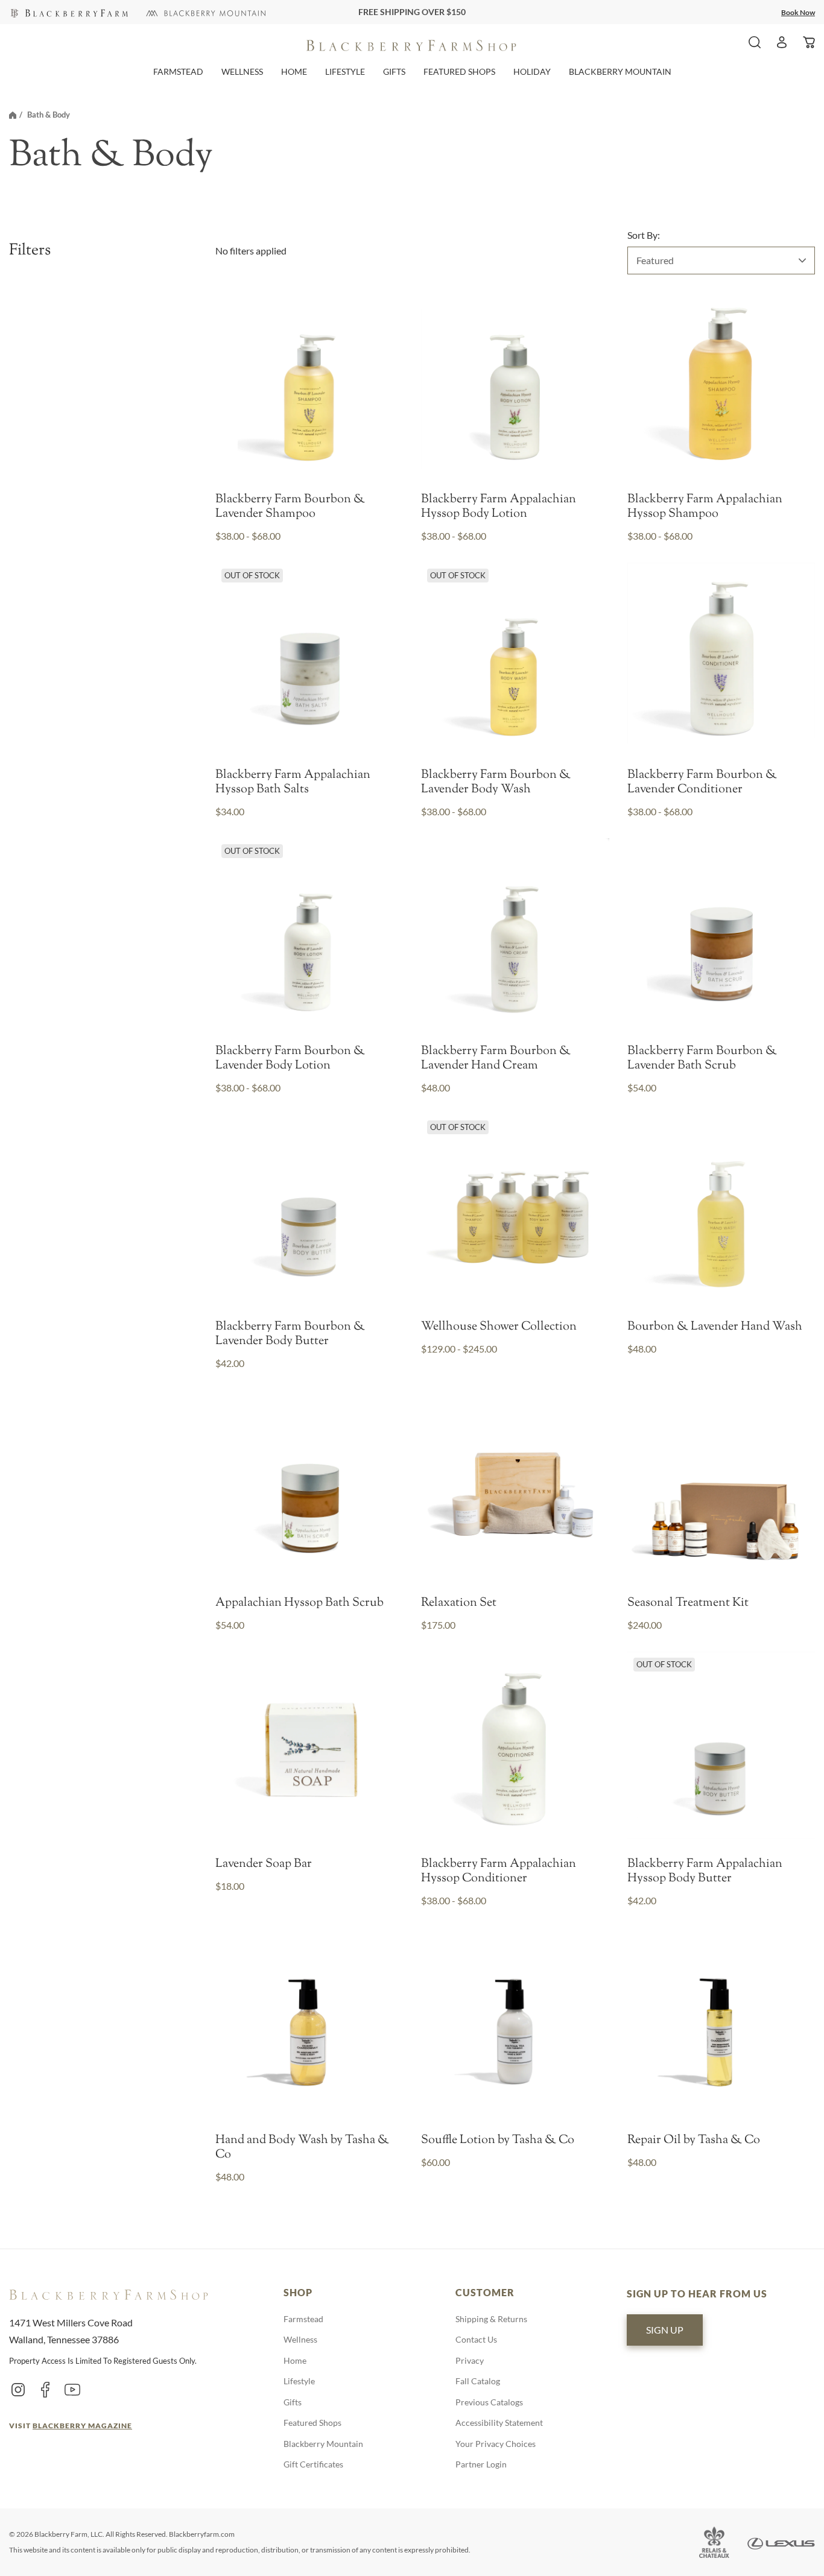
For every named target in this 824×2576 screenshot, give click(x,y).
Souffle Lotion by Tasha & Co (498, 2141)
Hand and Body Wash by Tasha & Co (302, 2148)
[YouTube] (72, 2389)
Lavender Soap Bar (264, 1864)
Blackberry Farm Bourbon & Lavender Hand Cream (496, 1059)
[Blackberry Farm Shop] (68, 12)
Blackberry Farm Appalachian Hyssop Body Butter (705, 1872)
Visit (71, 2426)
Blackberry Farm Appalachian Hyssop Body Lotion (499, 507)
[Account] (782, 42)
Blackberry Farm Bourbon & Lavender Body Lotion (290, 1059)
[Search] (755, 42)
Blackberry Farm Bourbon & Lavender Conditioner (702, 783)
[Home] (13, 115)
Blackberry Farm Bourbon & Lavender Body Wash (496, 783)
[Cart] (809, 42)
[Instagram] (18, 2389)
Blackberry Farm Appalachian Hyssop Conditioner (499, 1872)
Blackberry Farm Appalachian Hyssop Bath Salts (293, 783)
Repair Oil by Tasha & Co (694, 2141)
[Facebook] (45, 2389)
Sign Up (665, 2330)
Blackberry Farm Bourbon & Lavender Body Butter (290, 1334)
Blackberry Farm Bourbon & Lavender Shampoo (290, 507)
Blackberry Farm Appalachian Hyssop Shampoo (705, 507)
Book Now (798, 12)
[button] (178, 71)
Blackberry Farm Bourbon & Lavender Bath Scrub (702, 1059)
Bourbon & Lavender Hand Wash (715, 1327)
